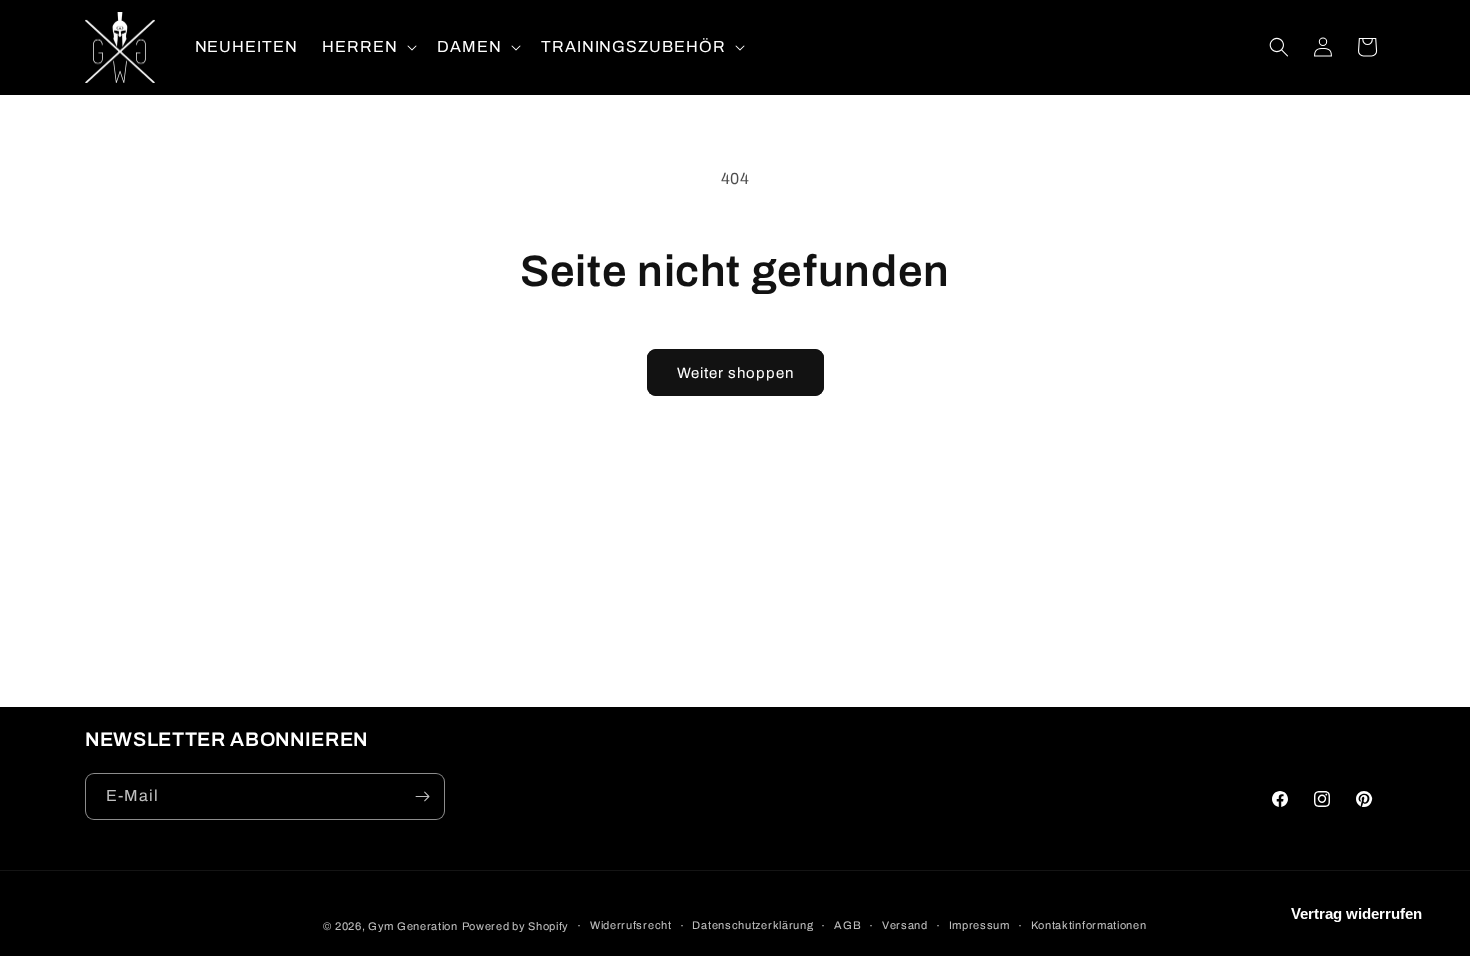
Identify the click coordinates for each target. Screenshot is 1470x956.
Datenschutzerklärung (752, 925)
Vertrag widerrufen (1356, 913)
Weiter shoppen (735, 373)
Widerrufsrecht (631, 925)
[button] (367, 47)
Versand (905, 925)
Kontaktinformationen (1089, 925)
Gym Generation (413, 926)
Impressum (979, 925)
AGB (847, 925)
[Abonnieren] (422, 796)
